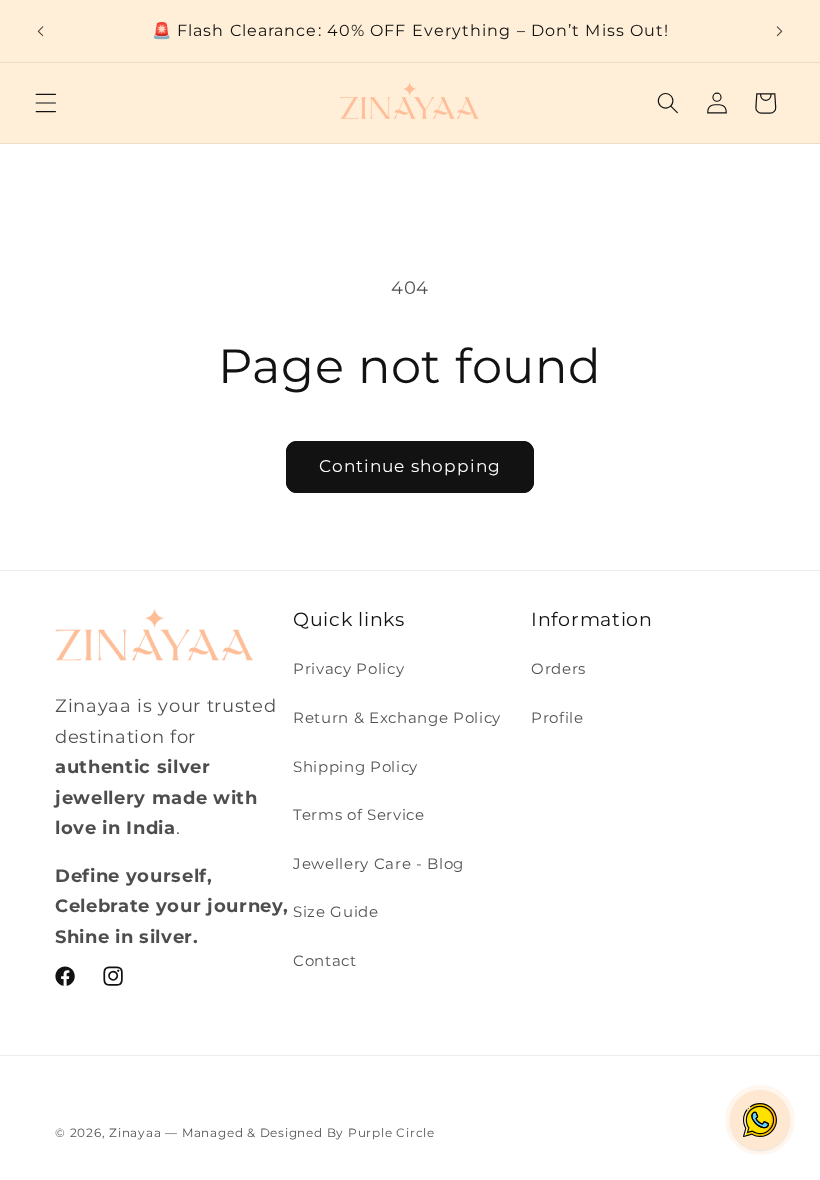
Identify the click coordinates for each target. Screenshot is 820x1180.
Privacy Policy (348, 668)
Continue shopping (410, 466)
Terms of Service (359, 814)
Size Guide (336, 911)
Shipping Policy (355, 766)
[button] (46, 103)
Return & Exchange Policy (397, 717)
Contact (325, 960)
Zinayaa (137, 1132)
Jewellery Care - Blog (378, 863)
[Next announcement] (779, 31)
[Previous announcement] (41, 31)
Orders (558, 668)
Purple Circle (391, 1132)
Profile (557, 717)
